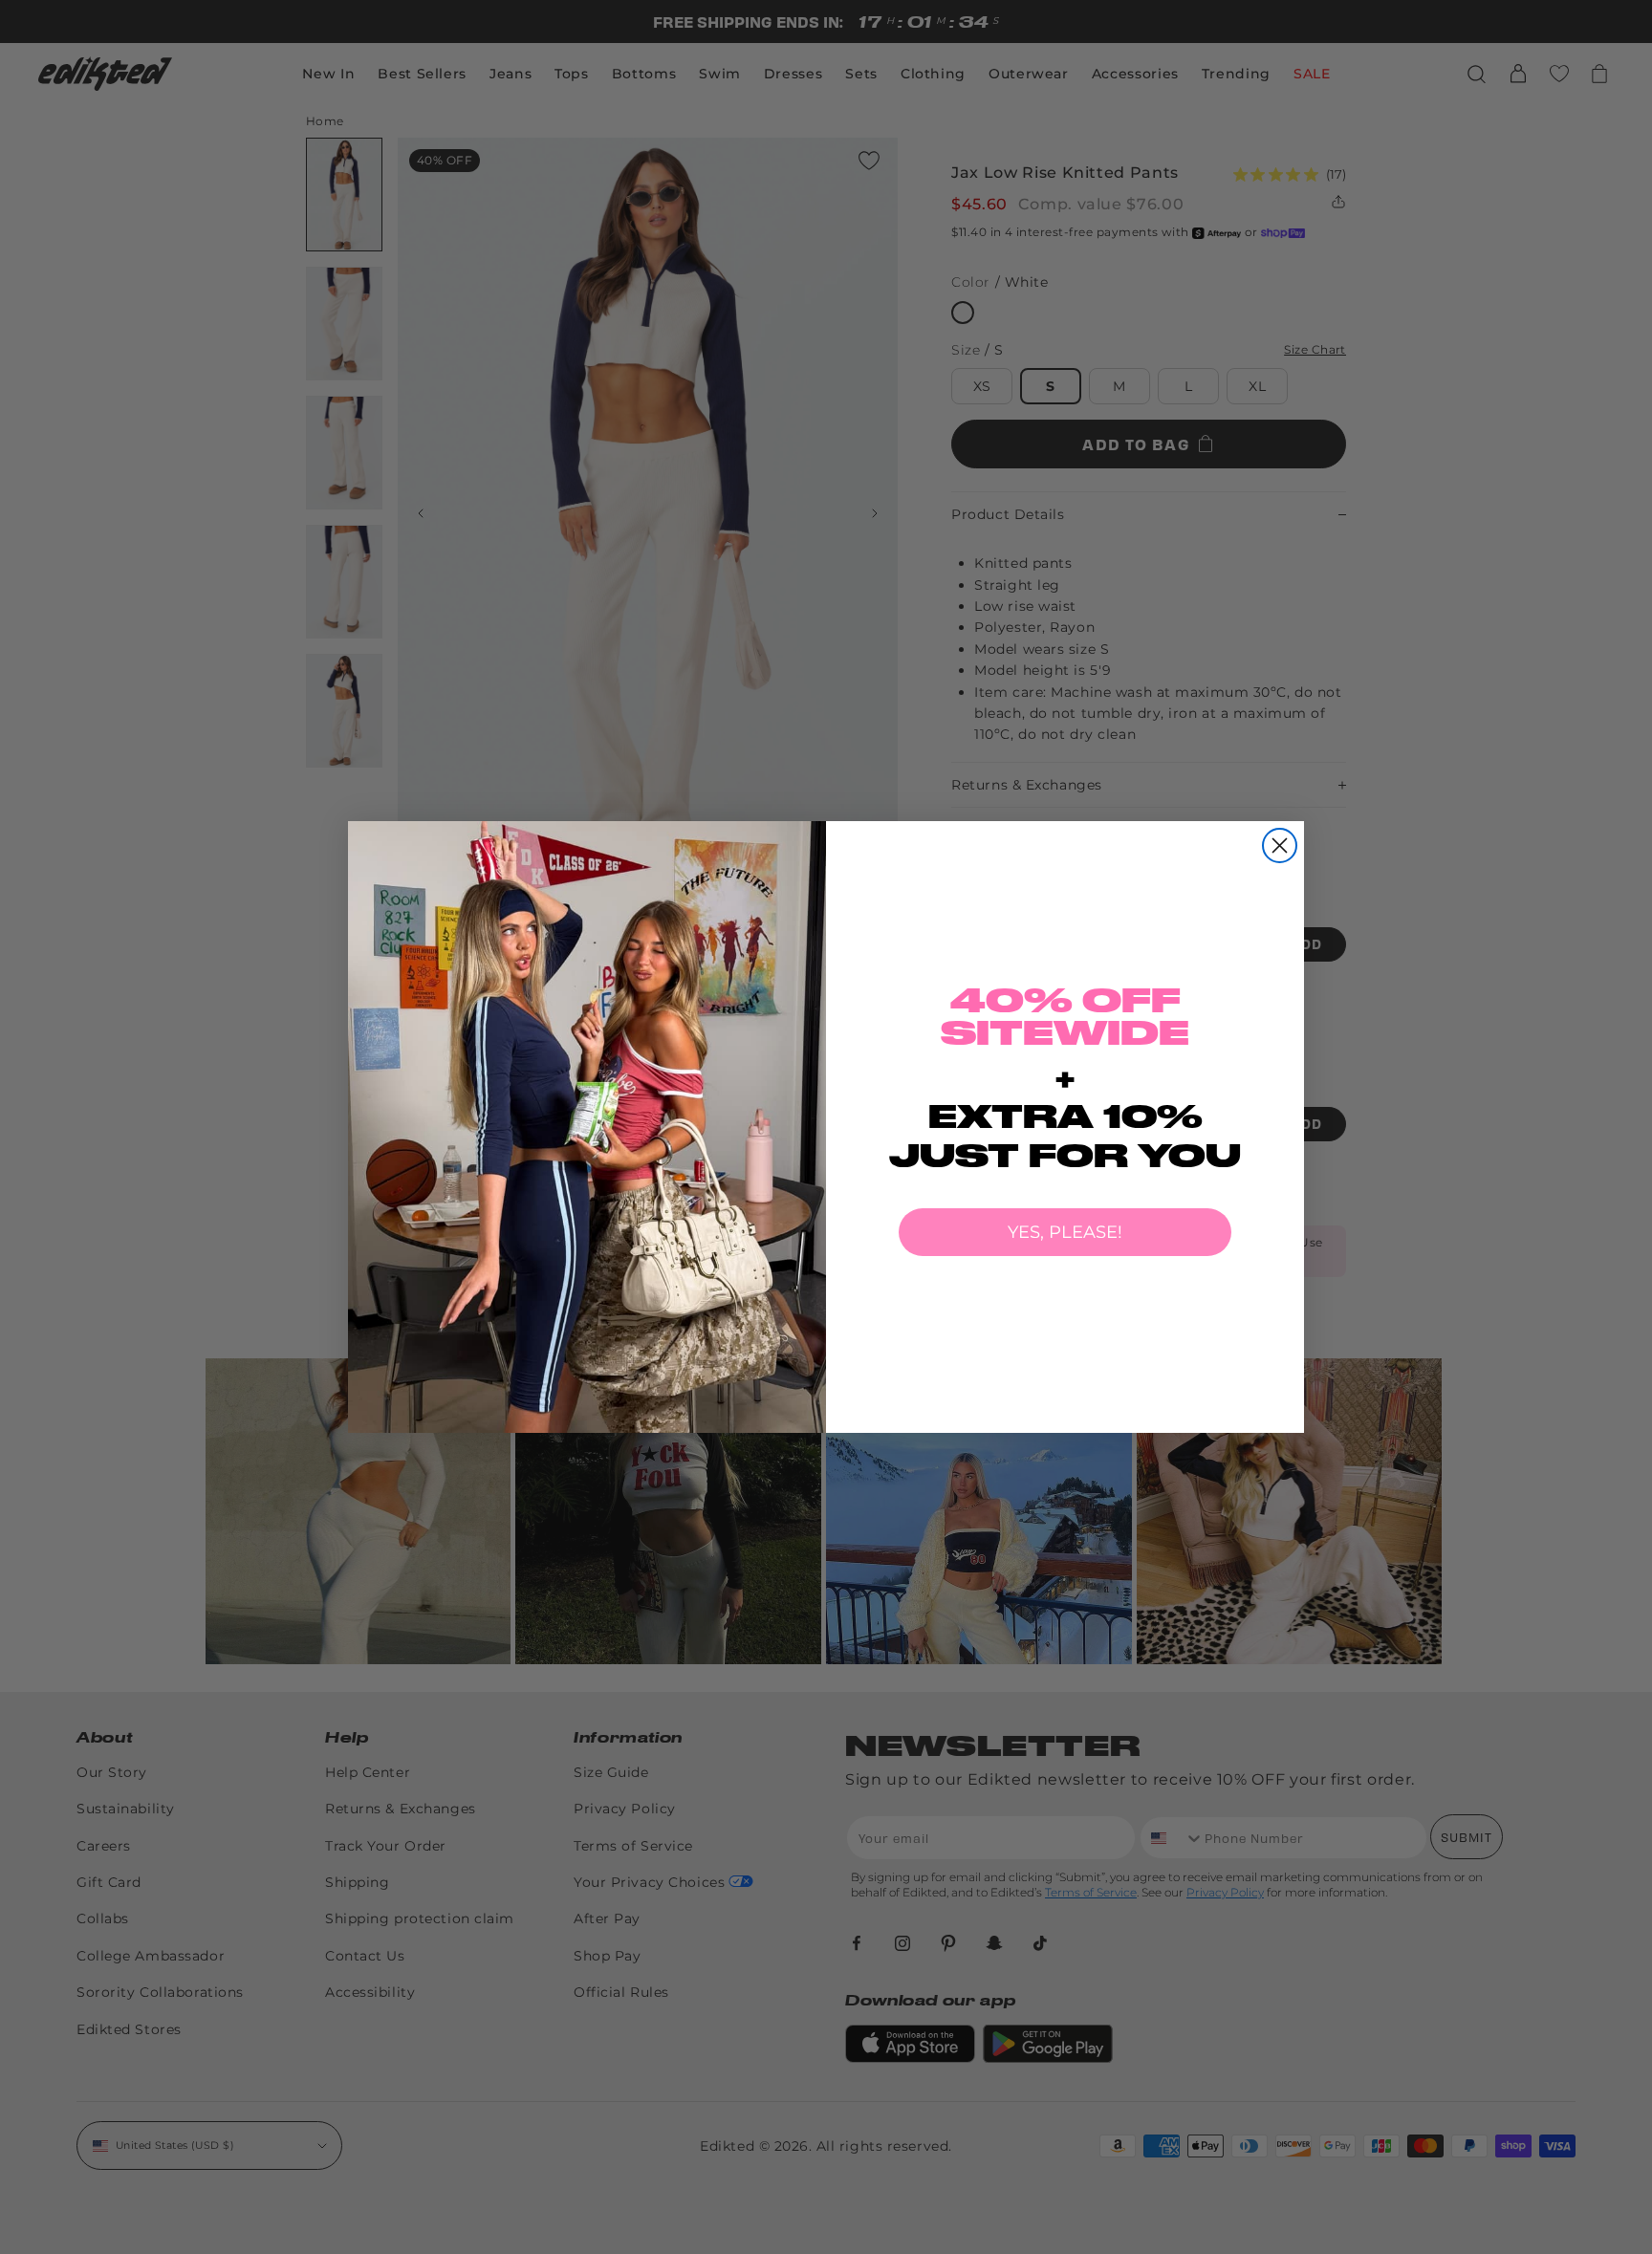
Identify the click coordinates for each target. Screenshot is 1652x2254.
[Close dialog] (1280, 845)
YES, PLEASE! (1065, 1232)
